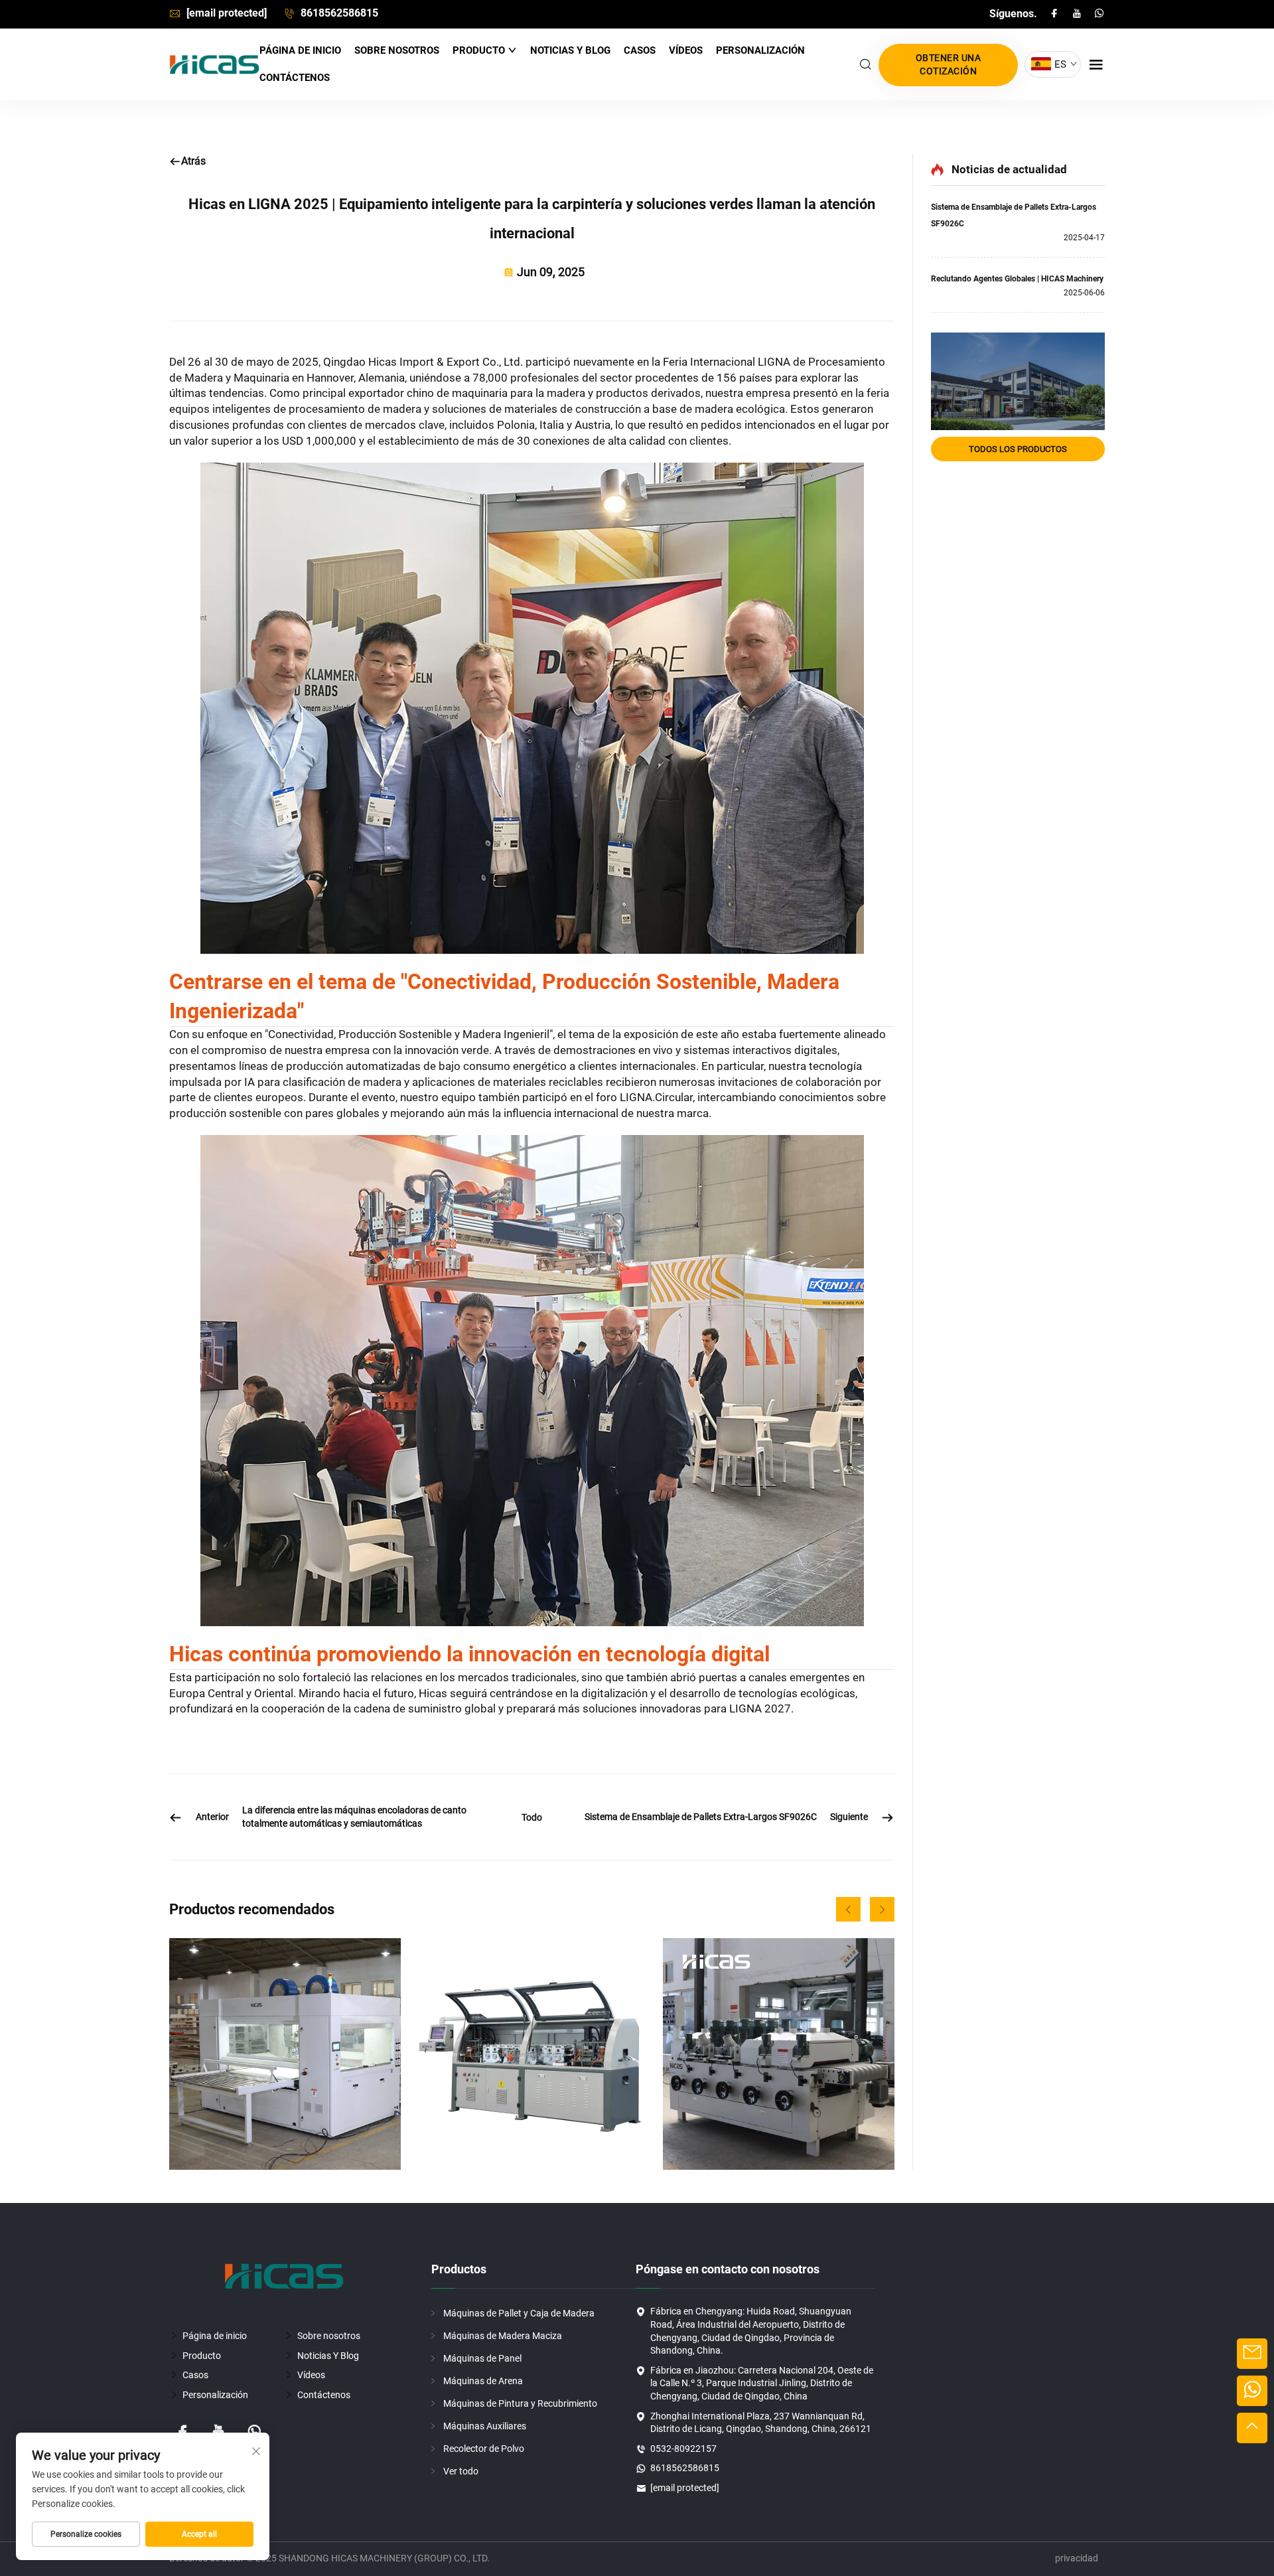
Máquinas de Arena (483, 2381)
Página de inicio (300, 50)
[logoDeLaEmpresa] (214, 65)
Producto (480, 50)
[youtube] (1078, 14)
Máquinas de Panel (482, 2358)
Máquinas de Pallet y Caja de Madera (519, 2313)
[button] (848, 1909)
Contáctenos (295, 78)
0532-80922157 (683, 2449)
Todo (532, 1817)
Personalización (760, 50)
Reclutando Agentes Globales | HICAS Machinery (1017, 279)
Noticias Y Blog (570, 50)
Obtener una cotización (949, 64)
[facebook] (1056, 14)
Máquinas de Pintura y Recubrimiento (520, 2403)
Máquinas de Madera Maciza (503, 2336)
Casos (640, 50)
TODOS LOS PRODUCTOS (1018, 449)
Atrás (193, 161)
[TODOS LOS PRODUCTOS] (1018, 381)
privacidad (1077, 2558)
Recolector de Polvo (484, 2449)
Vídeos (686, 50)
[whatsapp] (1099, 14)
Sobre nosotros (397, 50)
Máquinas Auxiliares (485, 2426)
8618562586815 (338, 13)
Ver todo (461, 2471)
